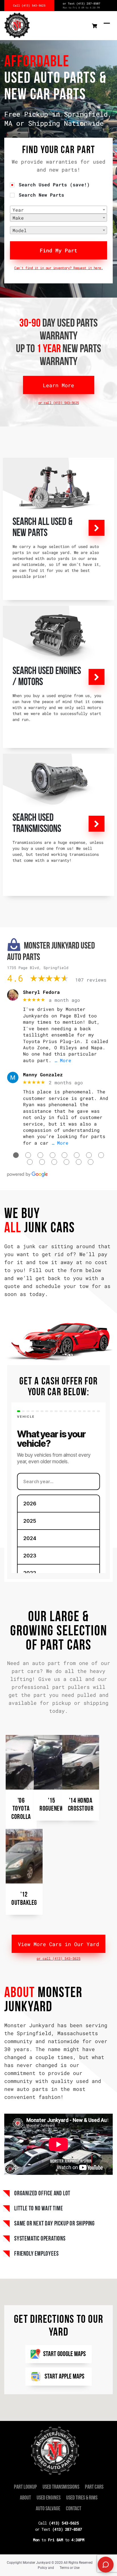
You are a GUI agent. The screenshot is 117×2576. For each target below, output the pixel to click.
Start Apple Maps (64, 2377)
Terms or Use (70, 2568)
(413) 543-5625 (59, 2523)
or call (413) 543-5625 (59, 403)
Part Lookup (25, 2487)
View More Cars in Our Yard (58, 1944)
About (25, 2498)
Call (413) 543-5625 (29, 6)
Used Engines (49, 2498)
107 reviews (91, 980)
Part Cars (94, 2487)
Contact (74, 2509)
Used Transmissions (61, 2487)
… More (63, 1060)
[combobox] (58, 210)
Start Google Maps (64, 2354)
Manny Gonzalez (43, 1074)
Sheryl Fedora (41, 992)
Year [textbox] (18, 210)
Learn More (58, 385)
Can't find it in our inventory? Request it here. (58, 268)
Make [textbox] (18, 218)
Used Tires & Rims (82, 2498)
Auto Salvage (48, 2509)
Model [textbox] (20, 230)
